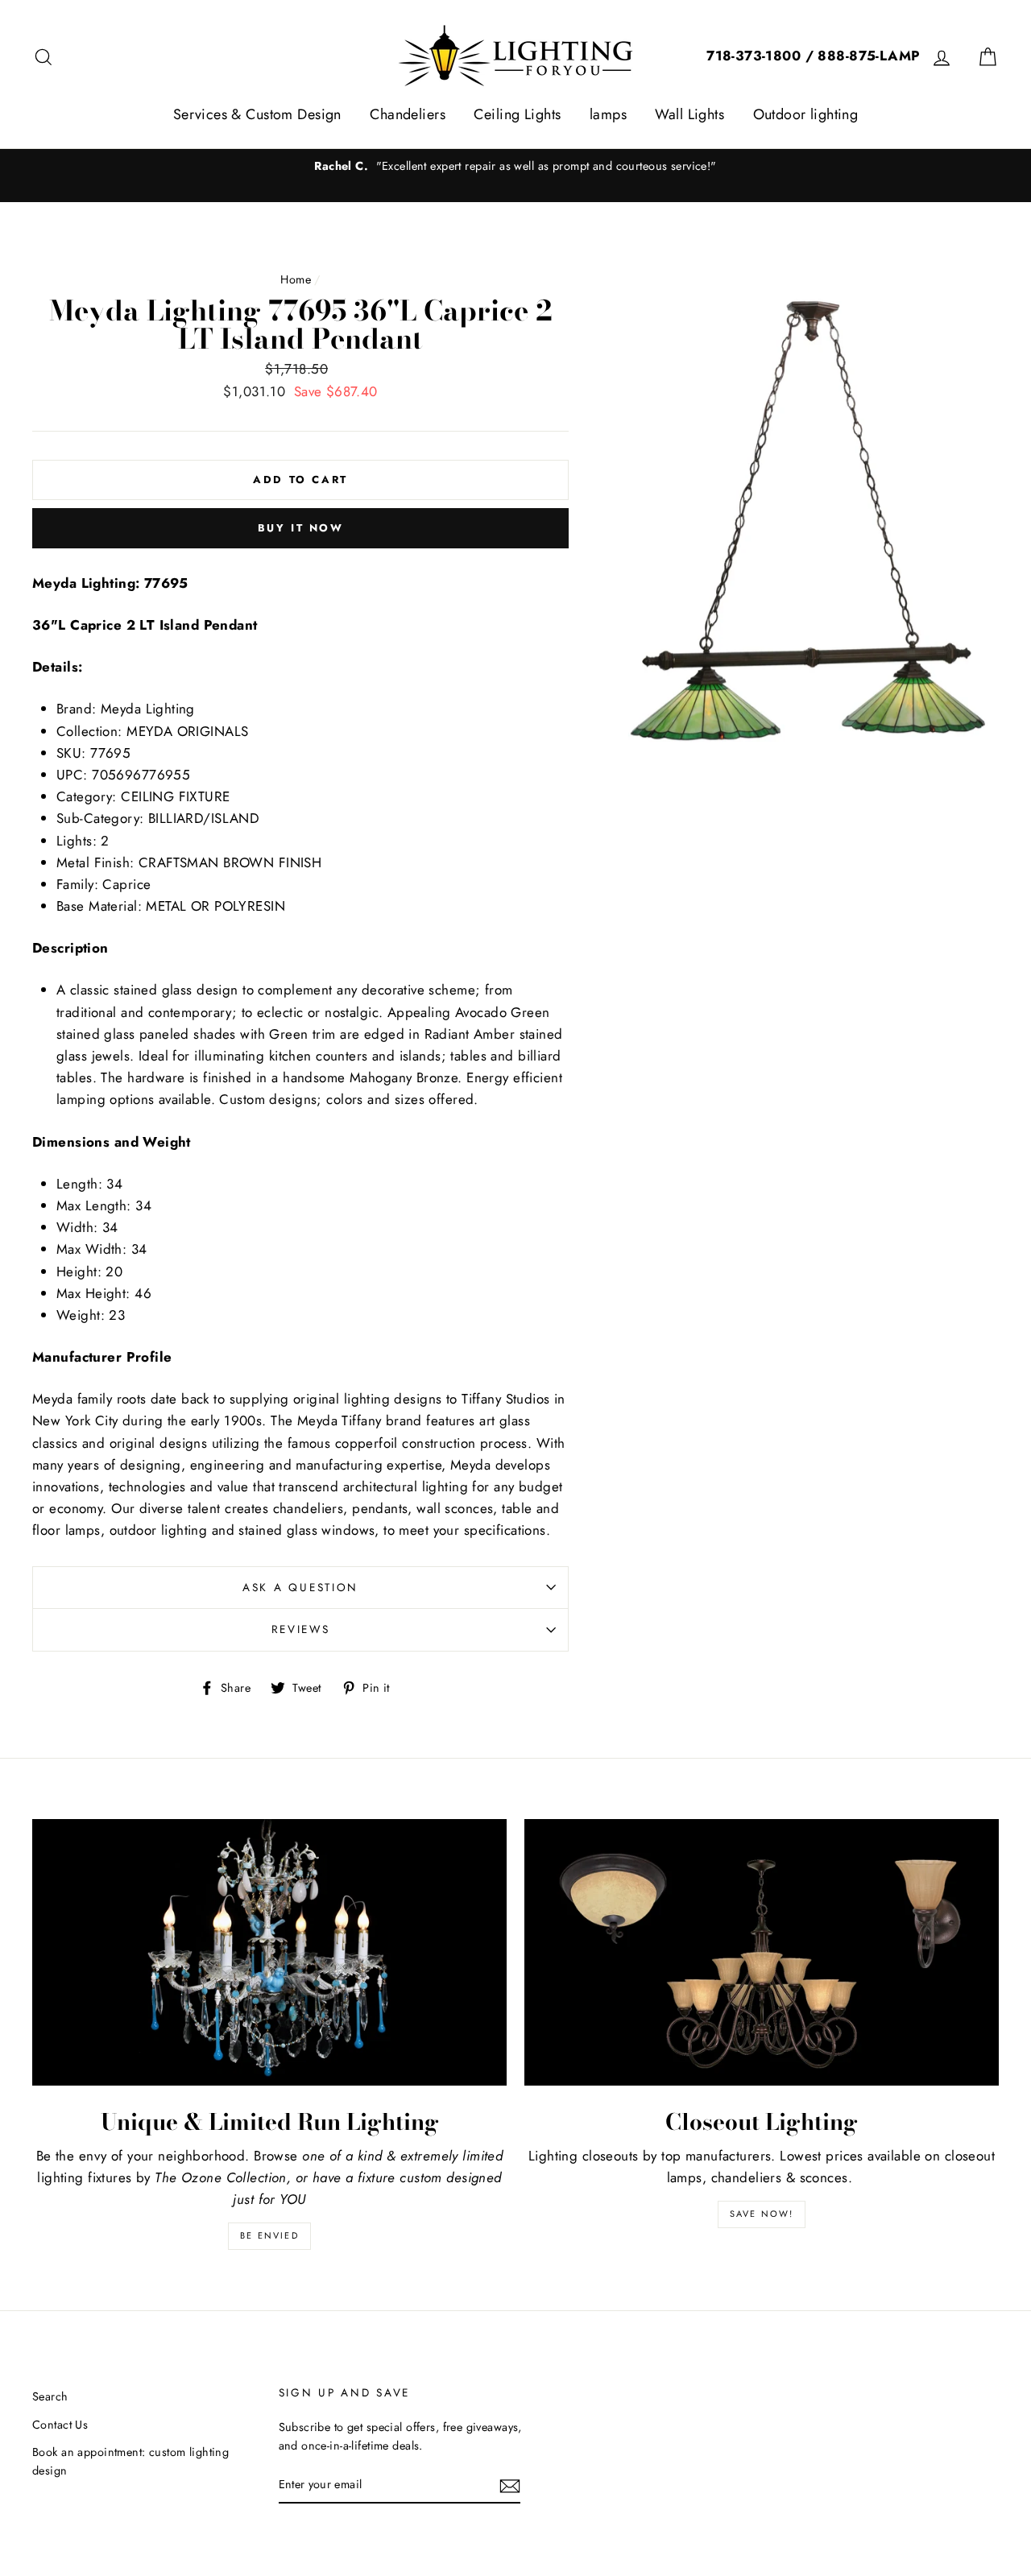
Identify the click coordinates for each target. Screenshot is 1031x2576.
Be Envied (269, 2235)
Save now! (762, 2214)
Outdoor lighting (806, 114)
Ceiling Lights (517, 114)
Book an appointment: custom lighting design (130, 2461)
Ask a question (300, 1587)
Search (50, 2396)
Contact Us (60, 2425)
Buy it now (301, 528)
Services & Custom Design (257, 114)
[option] (515, 166)
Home (296, 279)
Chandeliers (408, 114)
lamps (608, 114)
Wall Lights (689, 114)
